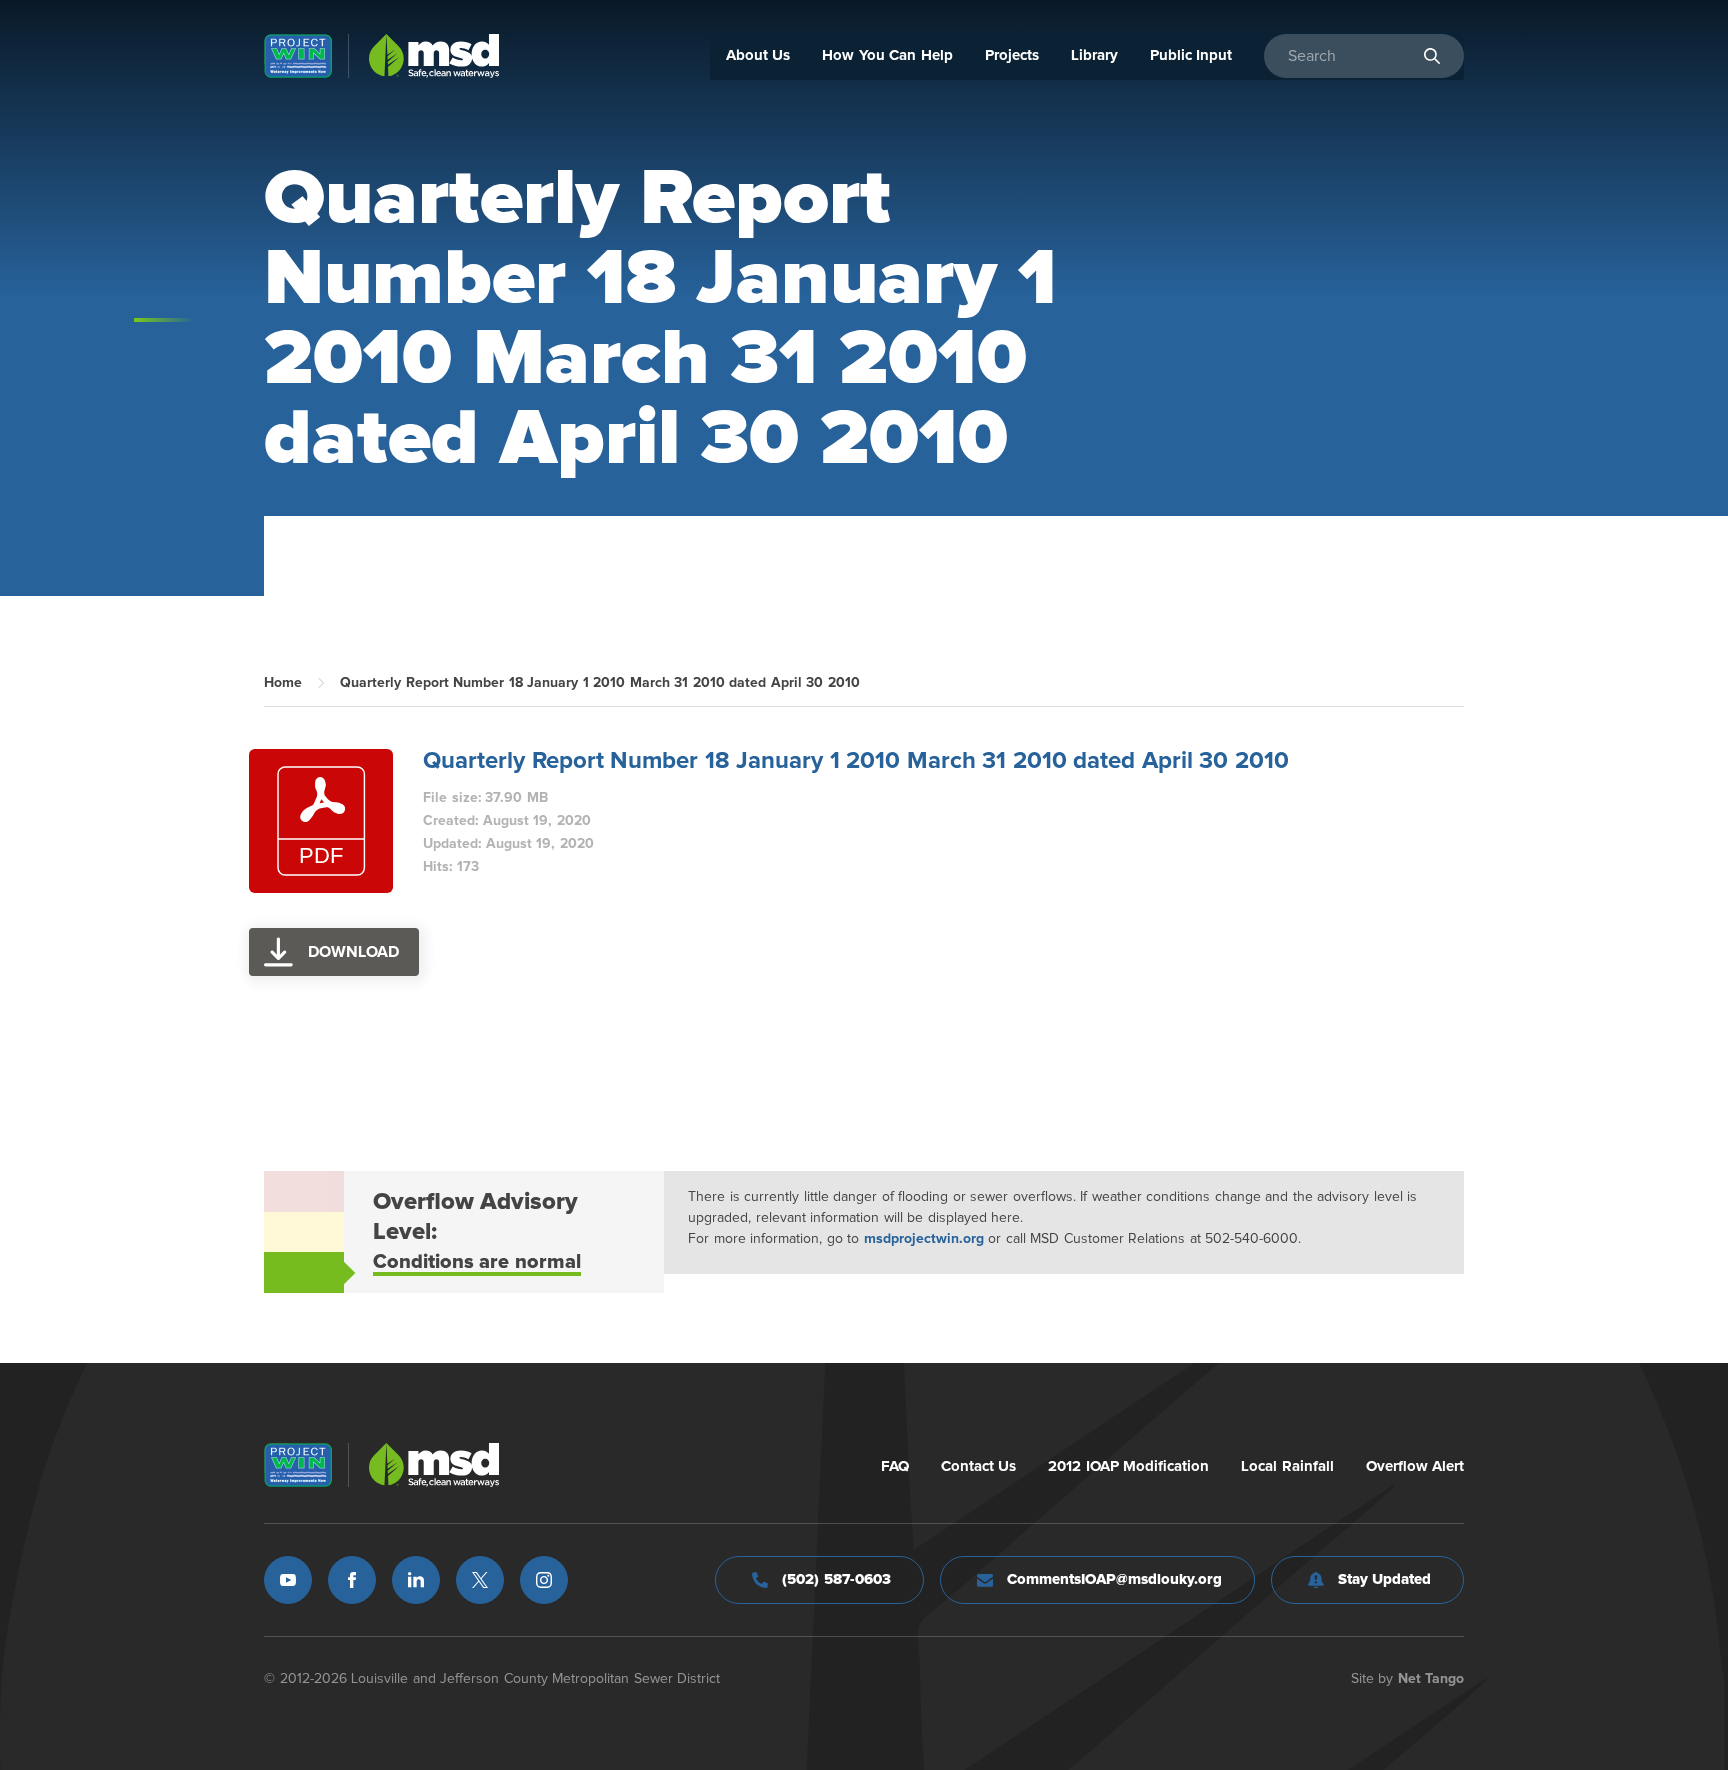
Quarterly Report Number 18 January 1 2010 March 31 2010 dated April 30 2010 (856, 761)
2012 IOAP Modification (1128, 1466)
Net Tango (1431, 1679)
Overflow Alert (1415, 1466)
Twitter (480, 1580)
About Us (758, 55)
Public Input (1191, 55)
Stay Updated (1385, 1579)
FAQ (895, 1466)
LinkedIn (416, 1580)
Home (283, 683)
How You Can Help (887, 55)
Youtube (288, 1580)
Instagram (544, 1580)
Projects (1012, 55)
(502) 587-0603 (836, 1579)
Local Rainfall (1287, 1466)
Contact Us (979, 1466)
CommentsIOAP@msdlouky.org (1114, 1579)
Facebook (352, 1580)
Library (1094, 55)
